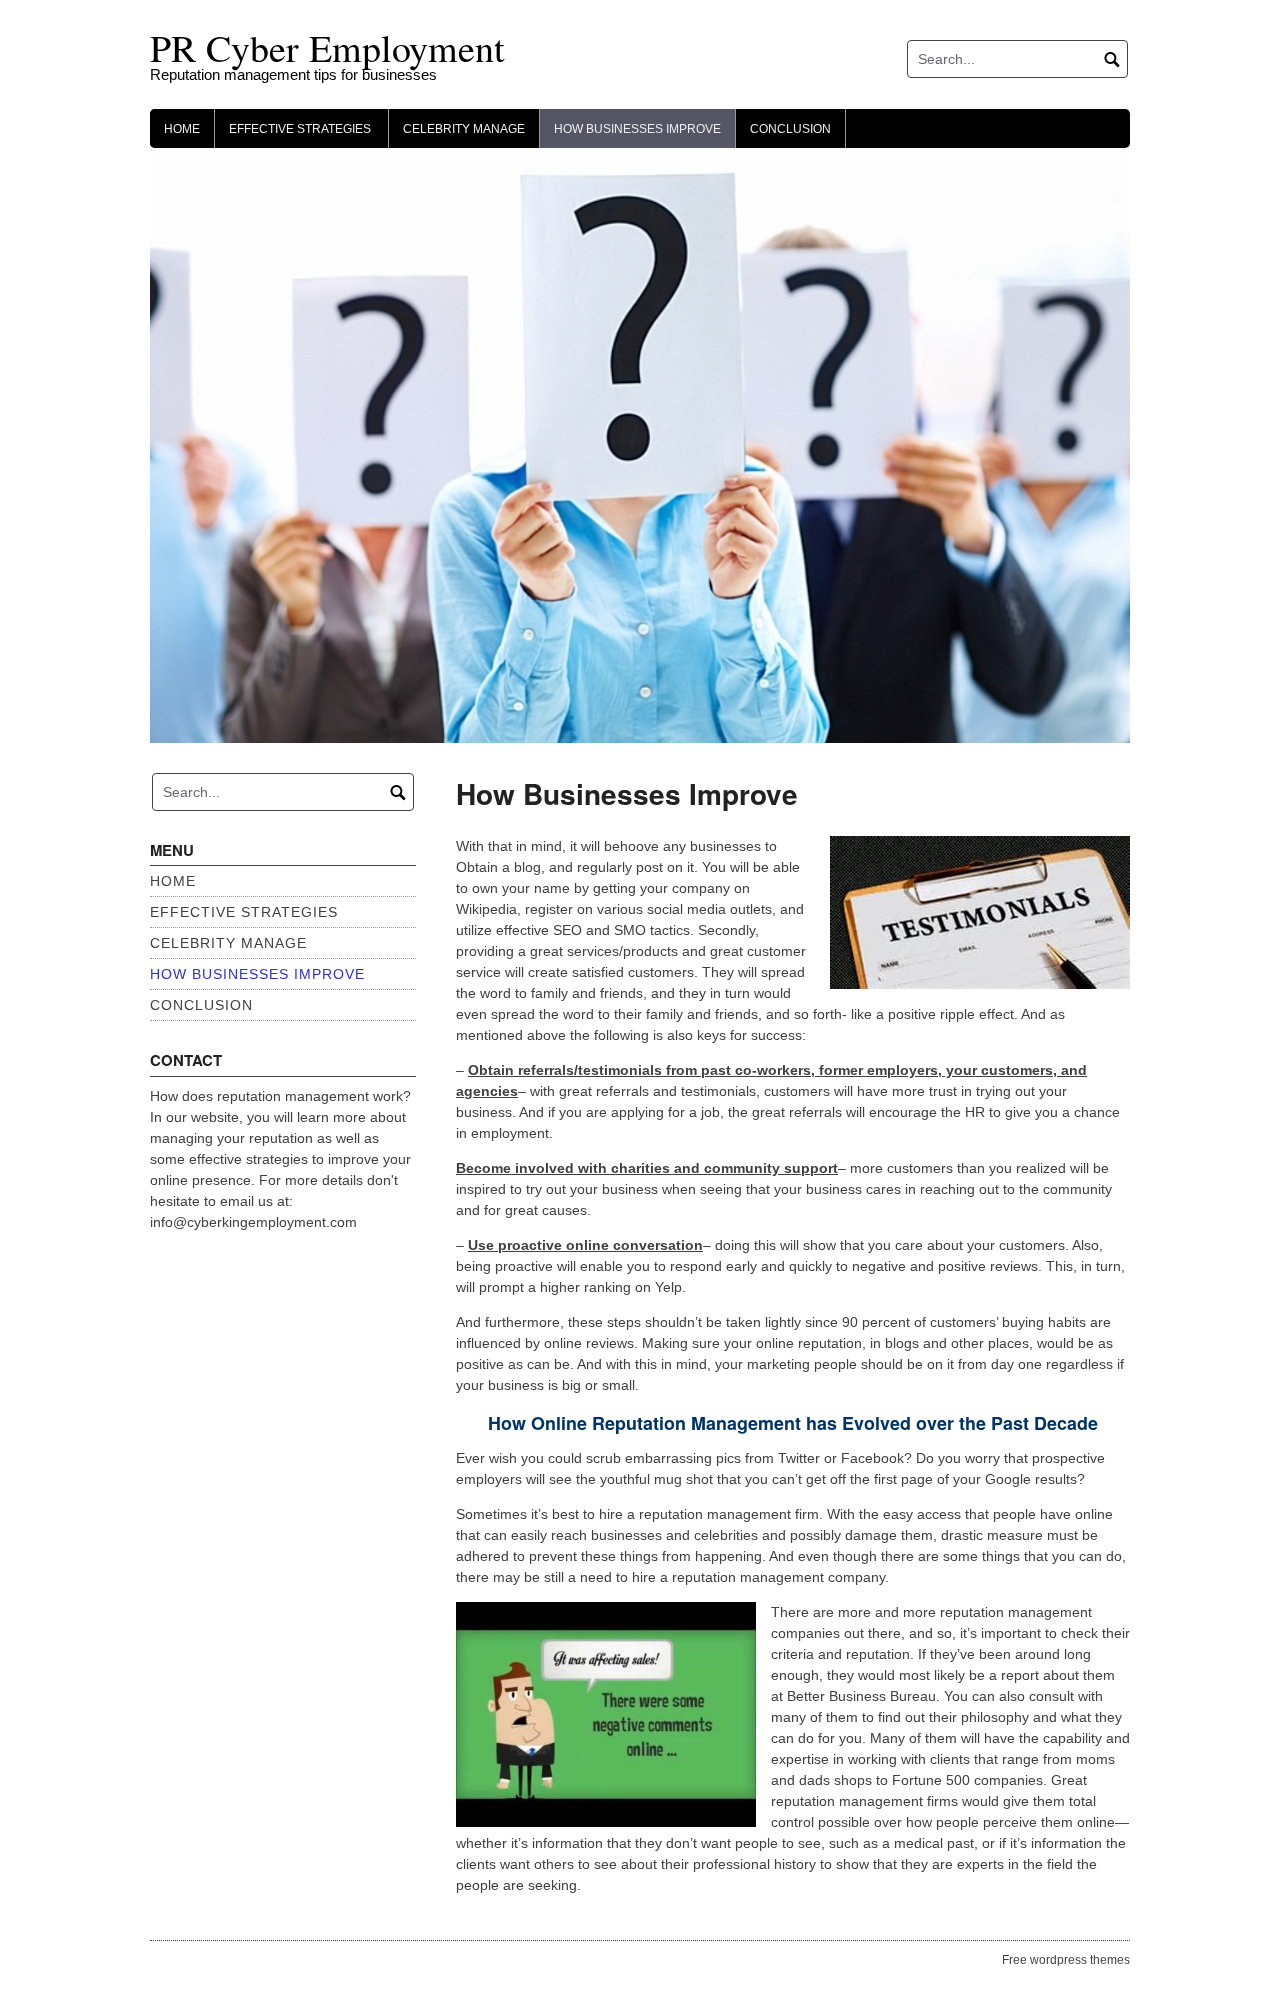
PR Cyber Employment (327, 47)
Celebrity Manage (464, 129)
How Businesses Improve (637, 129)
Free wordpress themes (1066, 1960)
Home (182, 129)
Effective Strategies (301, 129)
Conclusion (790, 129)
